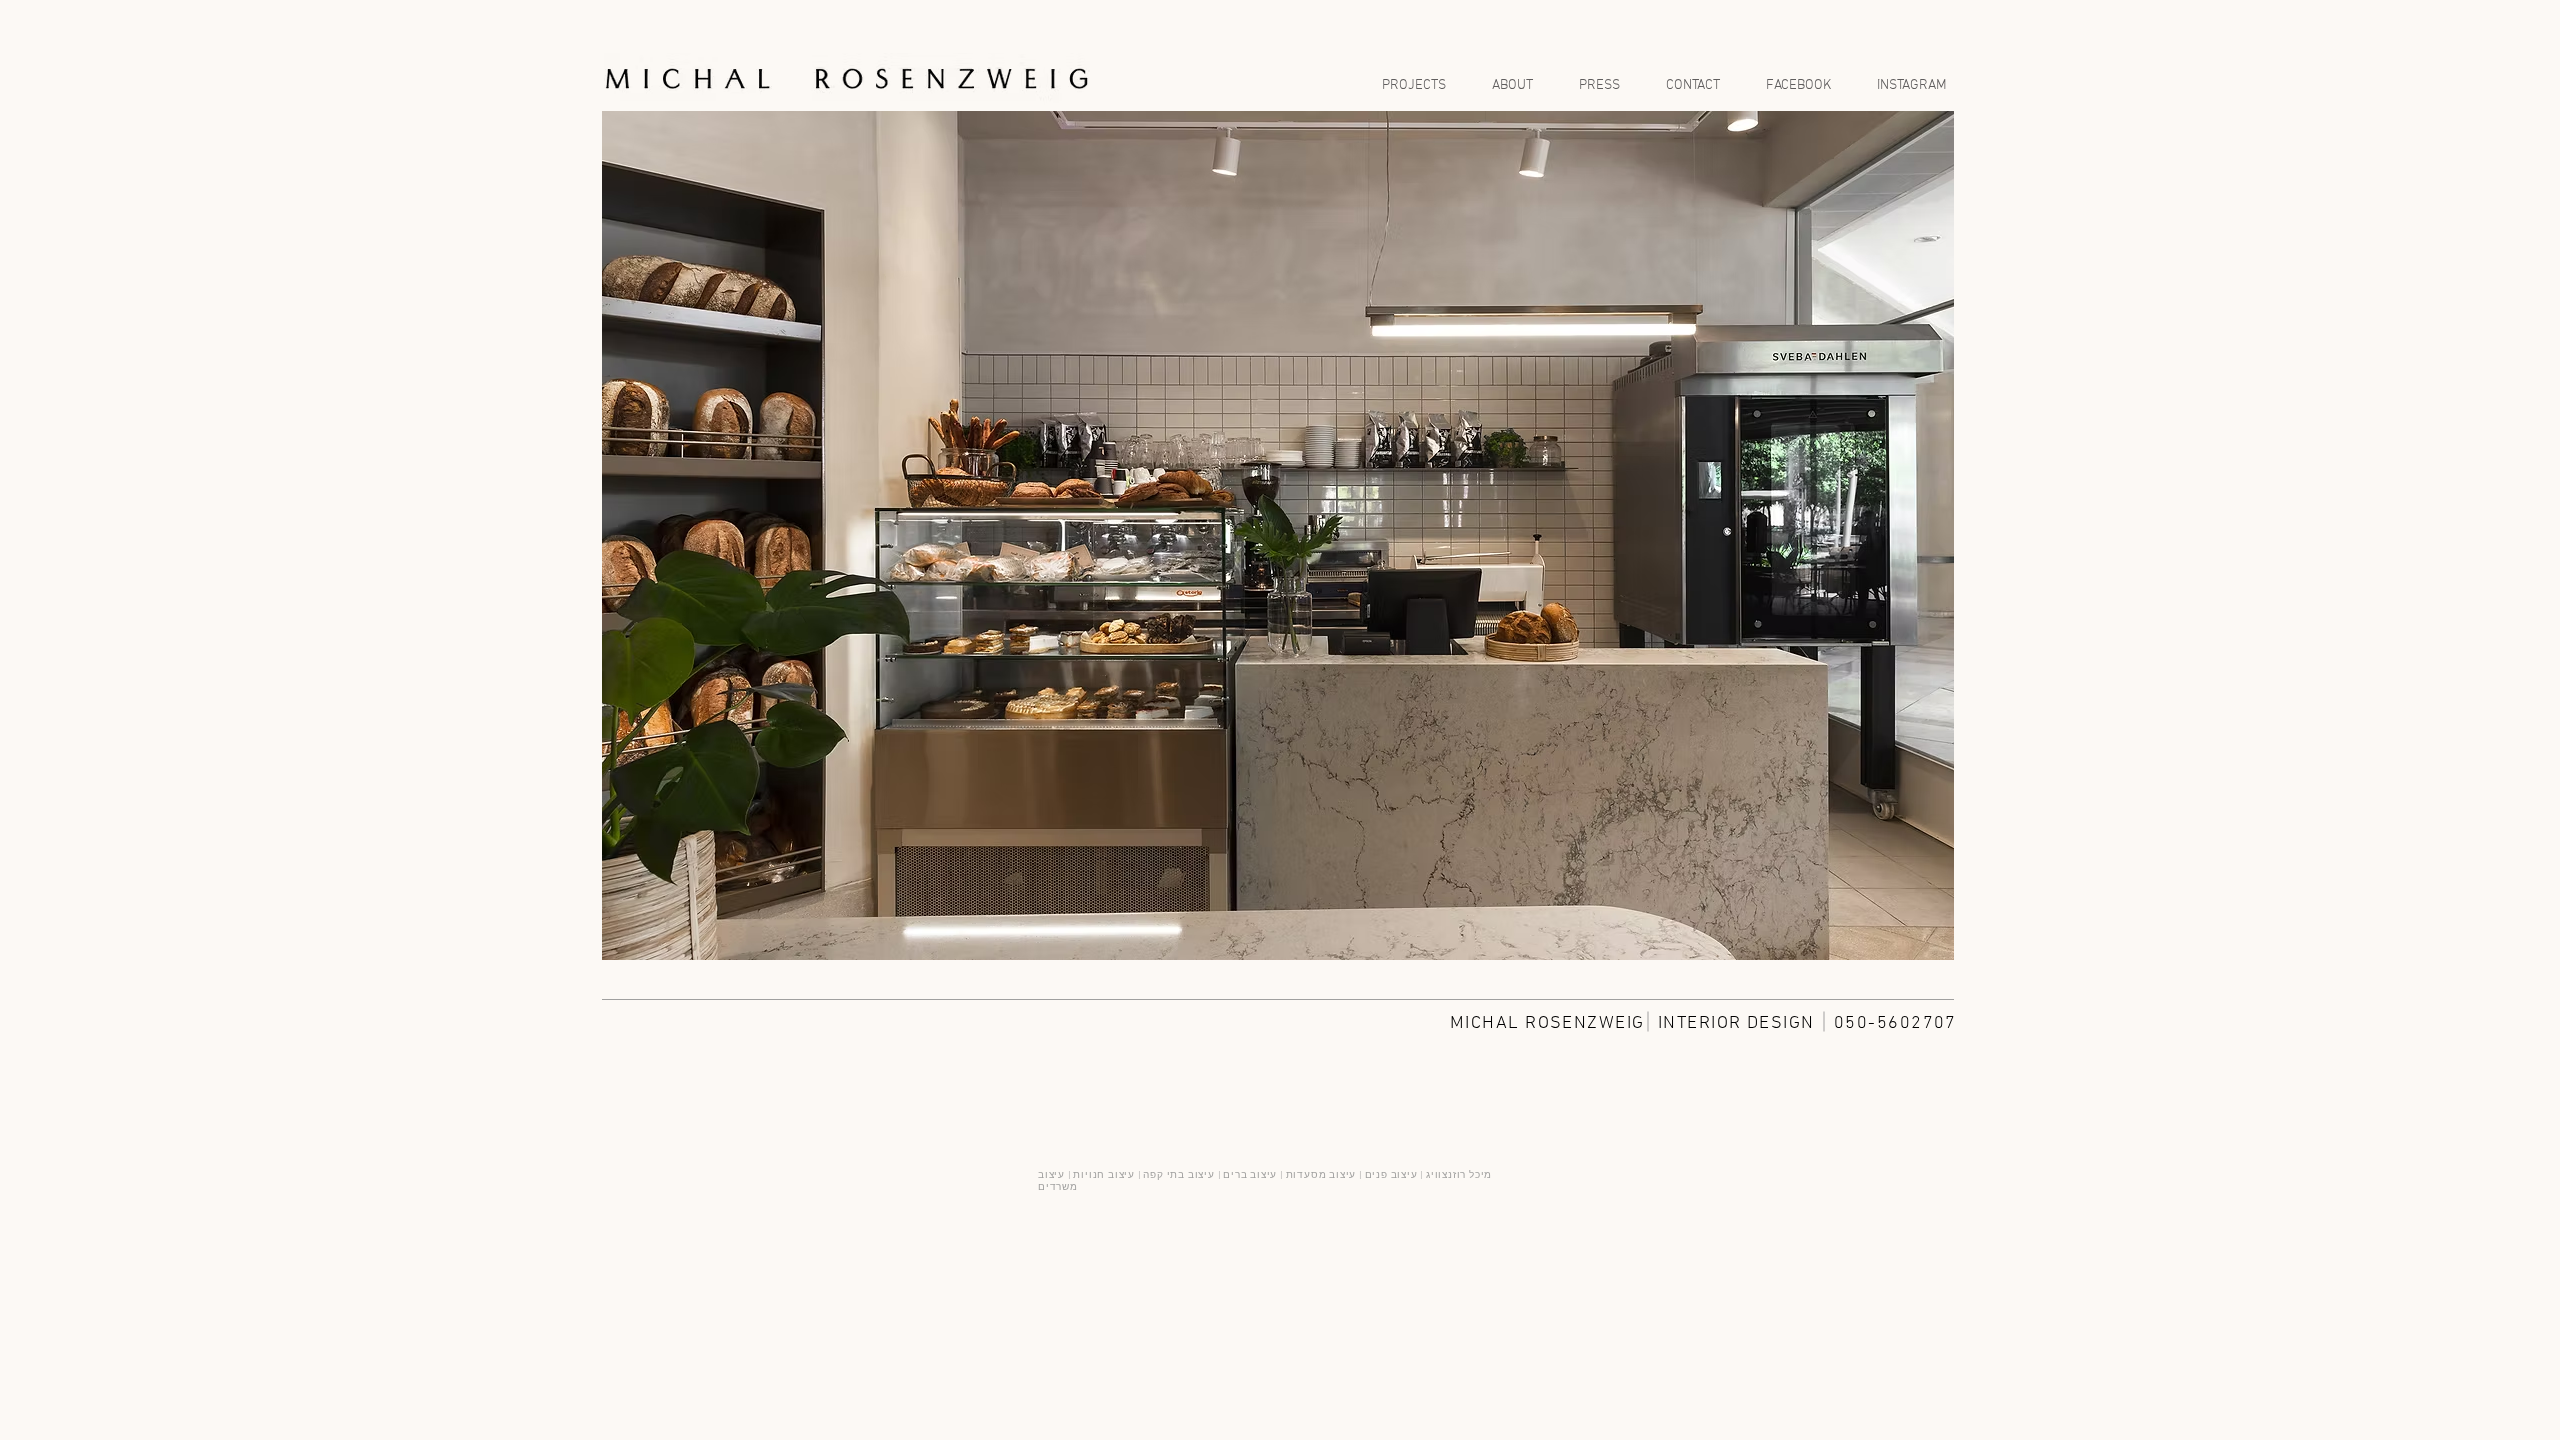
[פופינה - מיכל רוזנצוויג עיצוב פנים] (1278, 929)
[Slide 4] (1299, 929)
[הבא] (1924, 535)
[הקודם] (632, 535)
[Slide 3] (1257, 929)
